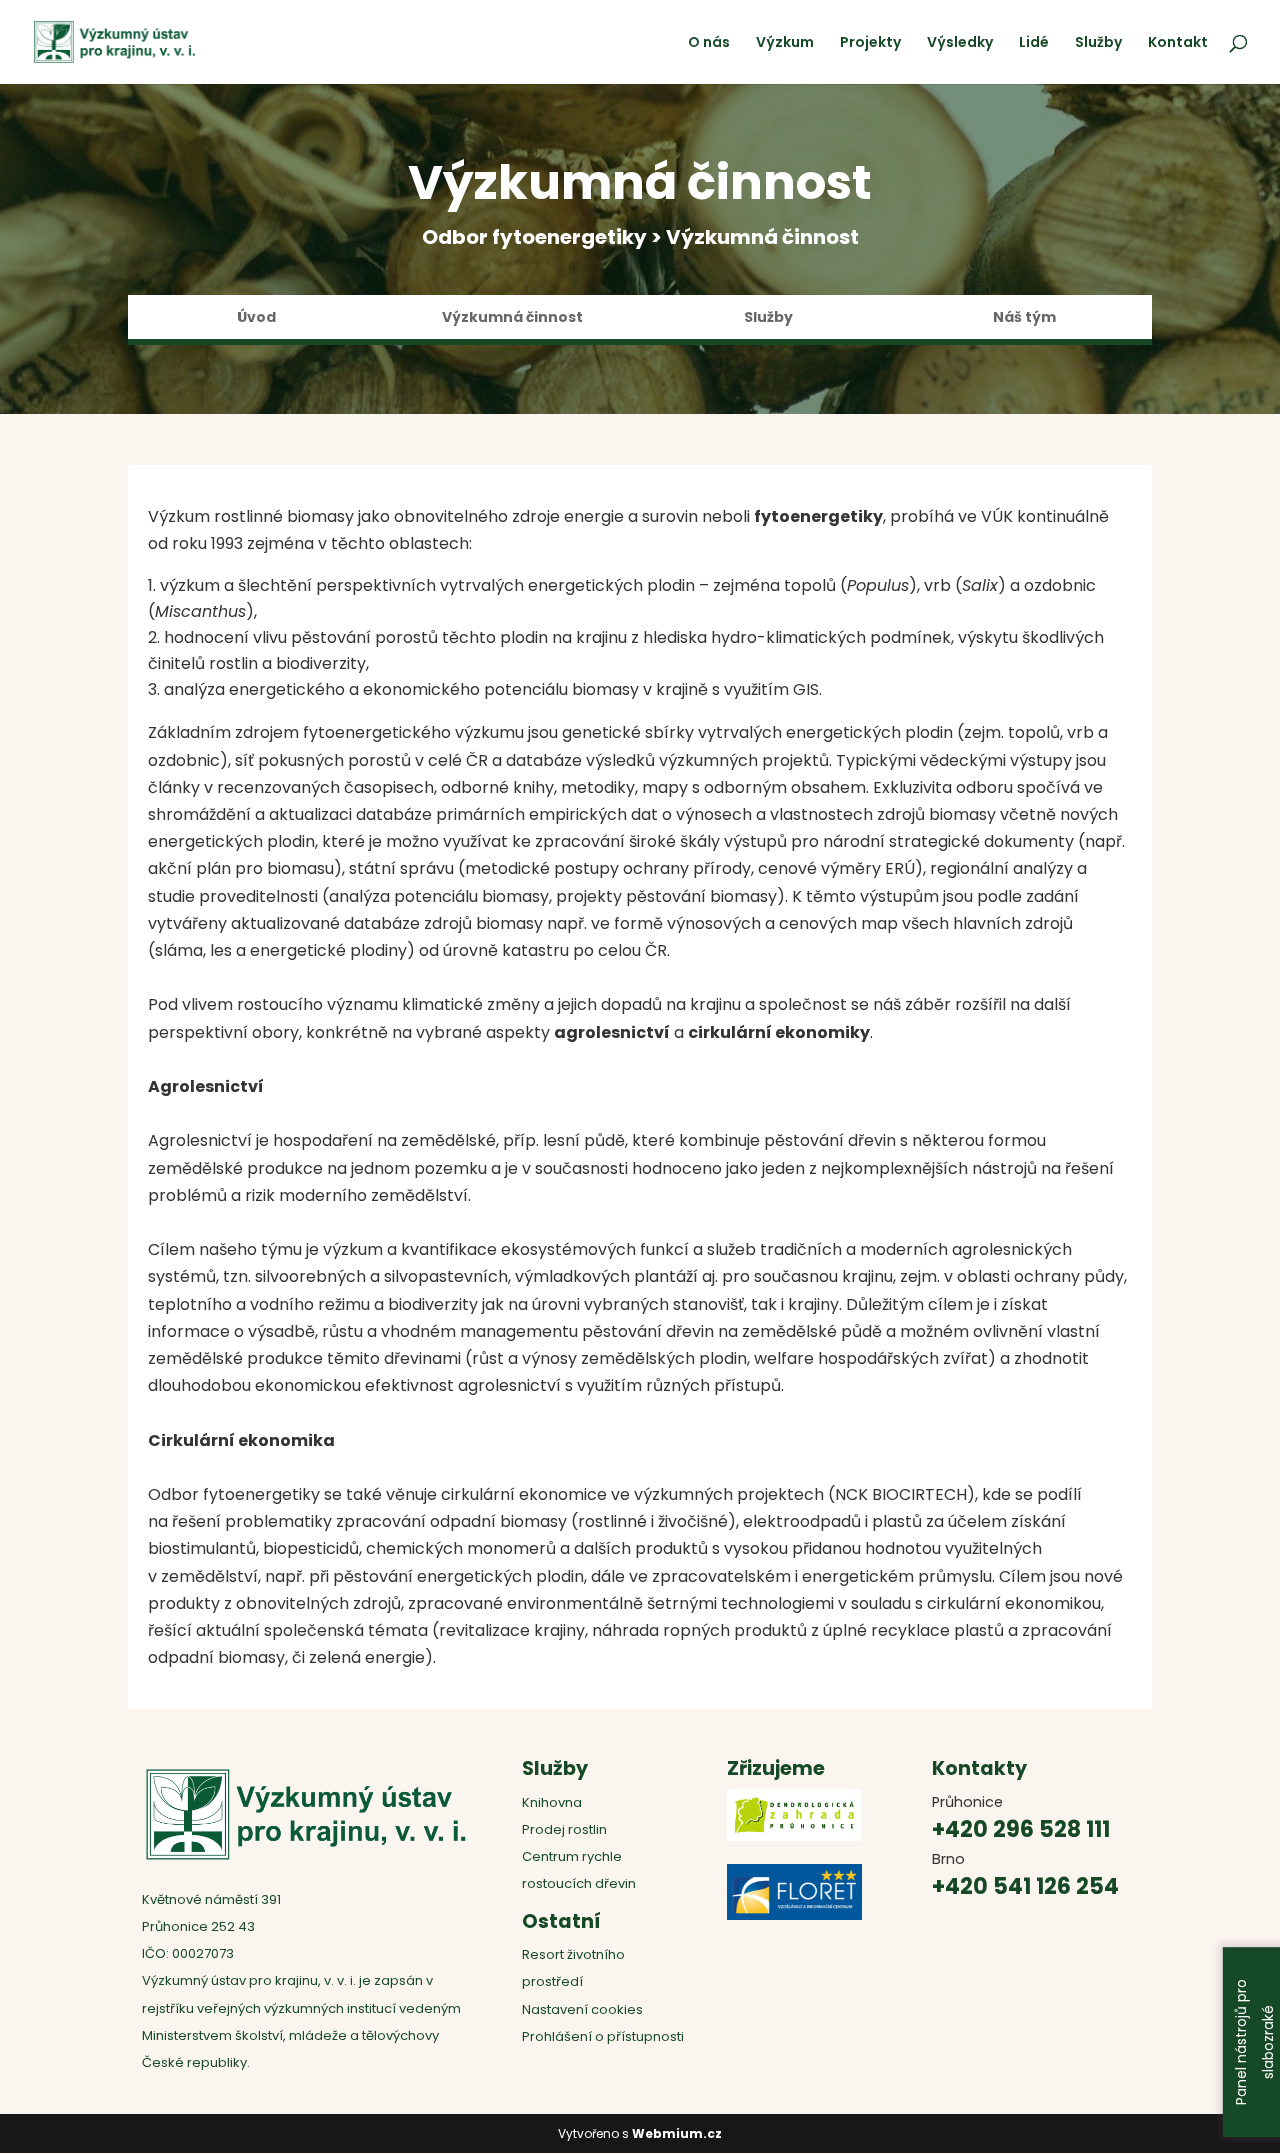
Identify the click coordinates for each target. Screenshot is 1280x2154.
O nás (709, 43)
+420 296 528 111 (1021, 1829)
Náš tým (1024, 318)
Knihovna (552, 1802)
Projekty (870, 43)
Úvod (256, 318)
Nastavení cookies (582, 2009)
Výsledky (960, 43)
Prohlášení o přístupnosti (603, 2036)
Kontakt (1178, 43)
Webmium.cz (677, 2133)
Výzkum (785, 43)
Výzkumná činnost (512, 318)
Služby (1098, 43)
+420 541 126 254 (1025, 1886)
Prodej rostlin (564, 1829)
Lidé (1034, 43)
